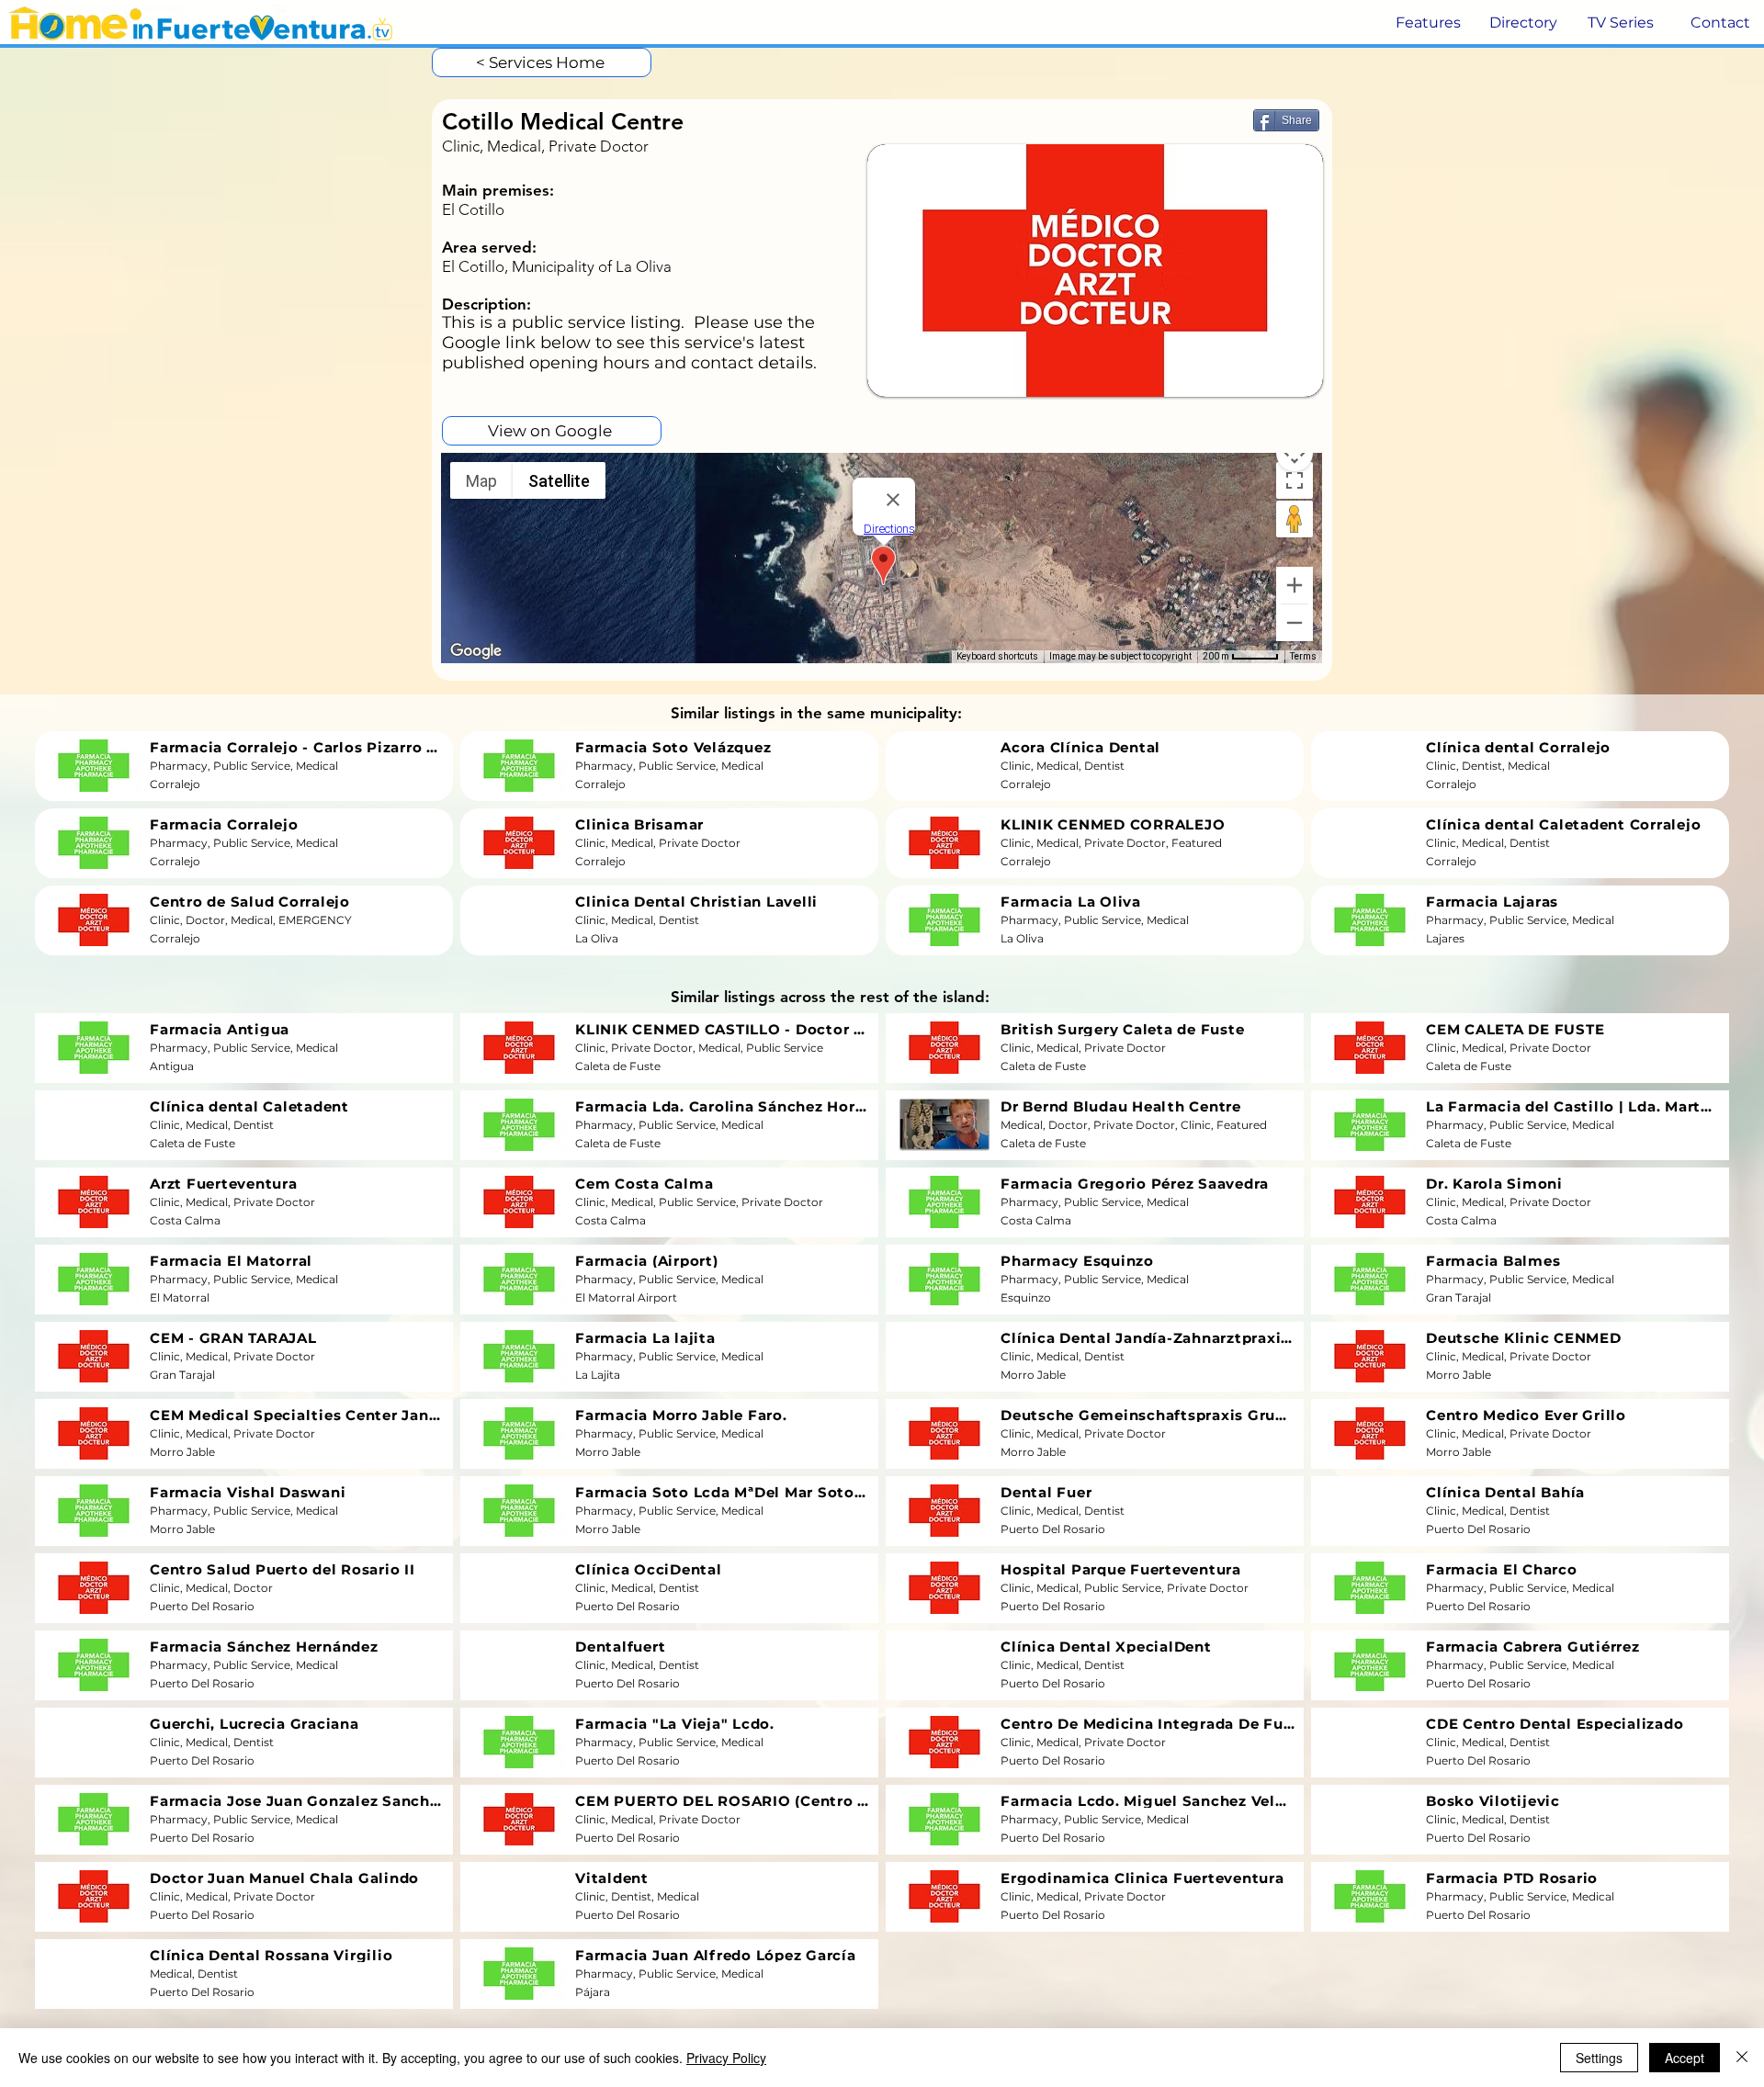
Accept (1685, 2058)
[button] (1426, 23)
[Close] (1742, 2058)
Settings (1599, 2058)
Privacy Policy (726, 2058)
